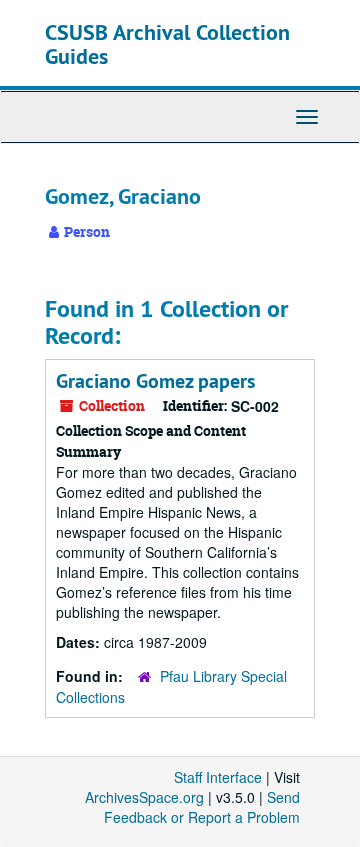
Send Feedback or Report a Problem (202, 807)
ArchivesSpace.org (144, 797)
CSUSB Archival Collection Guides (167, 44)
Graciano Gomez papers (155, 381)
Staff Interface (218, 777)
